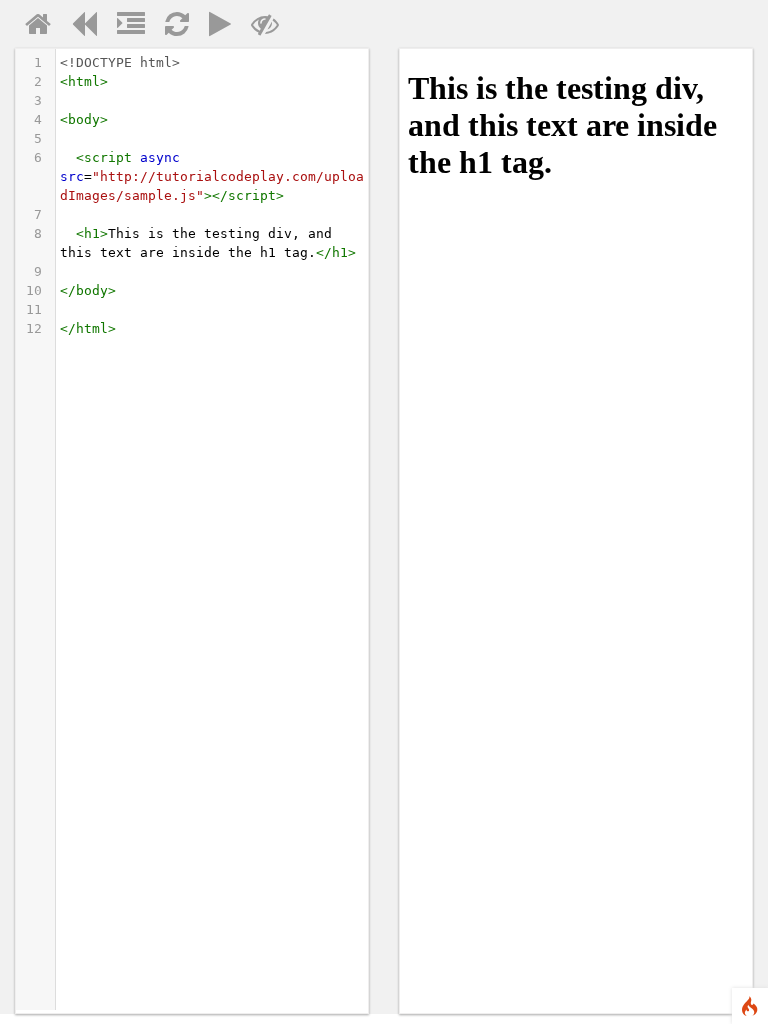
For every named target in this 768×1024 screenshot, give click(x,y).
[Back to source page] (84, 29)
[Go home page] (38, 29)
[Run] (220, 29)
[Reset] (177, 29)
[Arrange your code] (131, 29)
